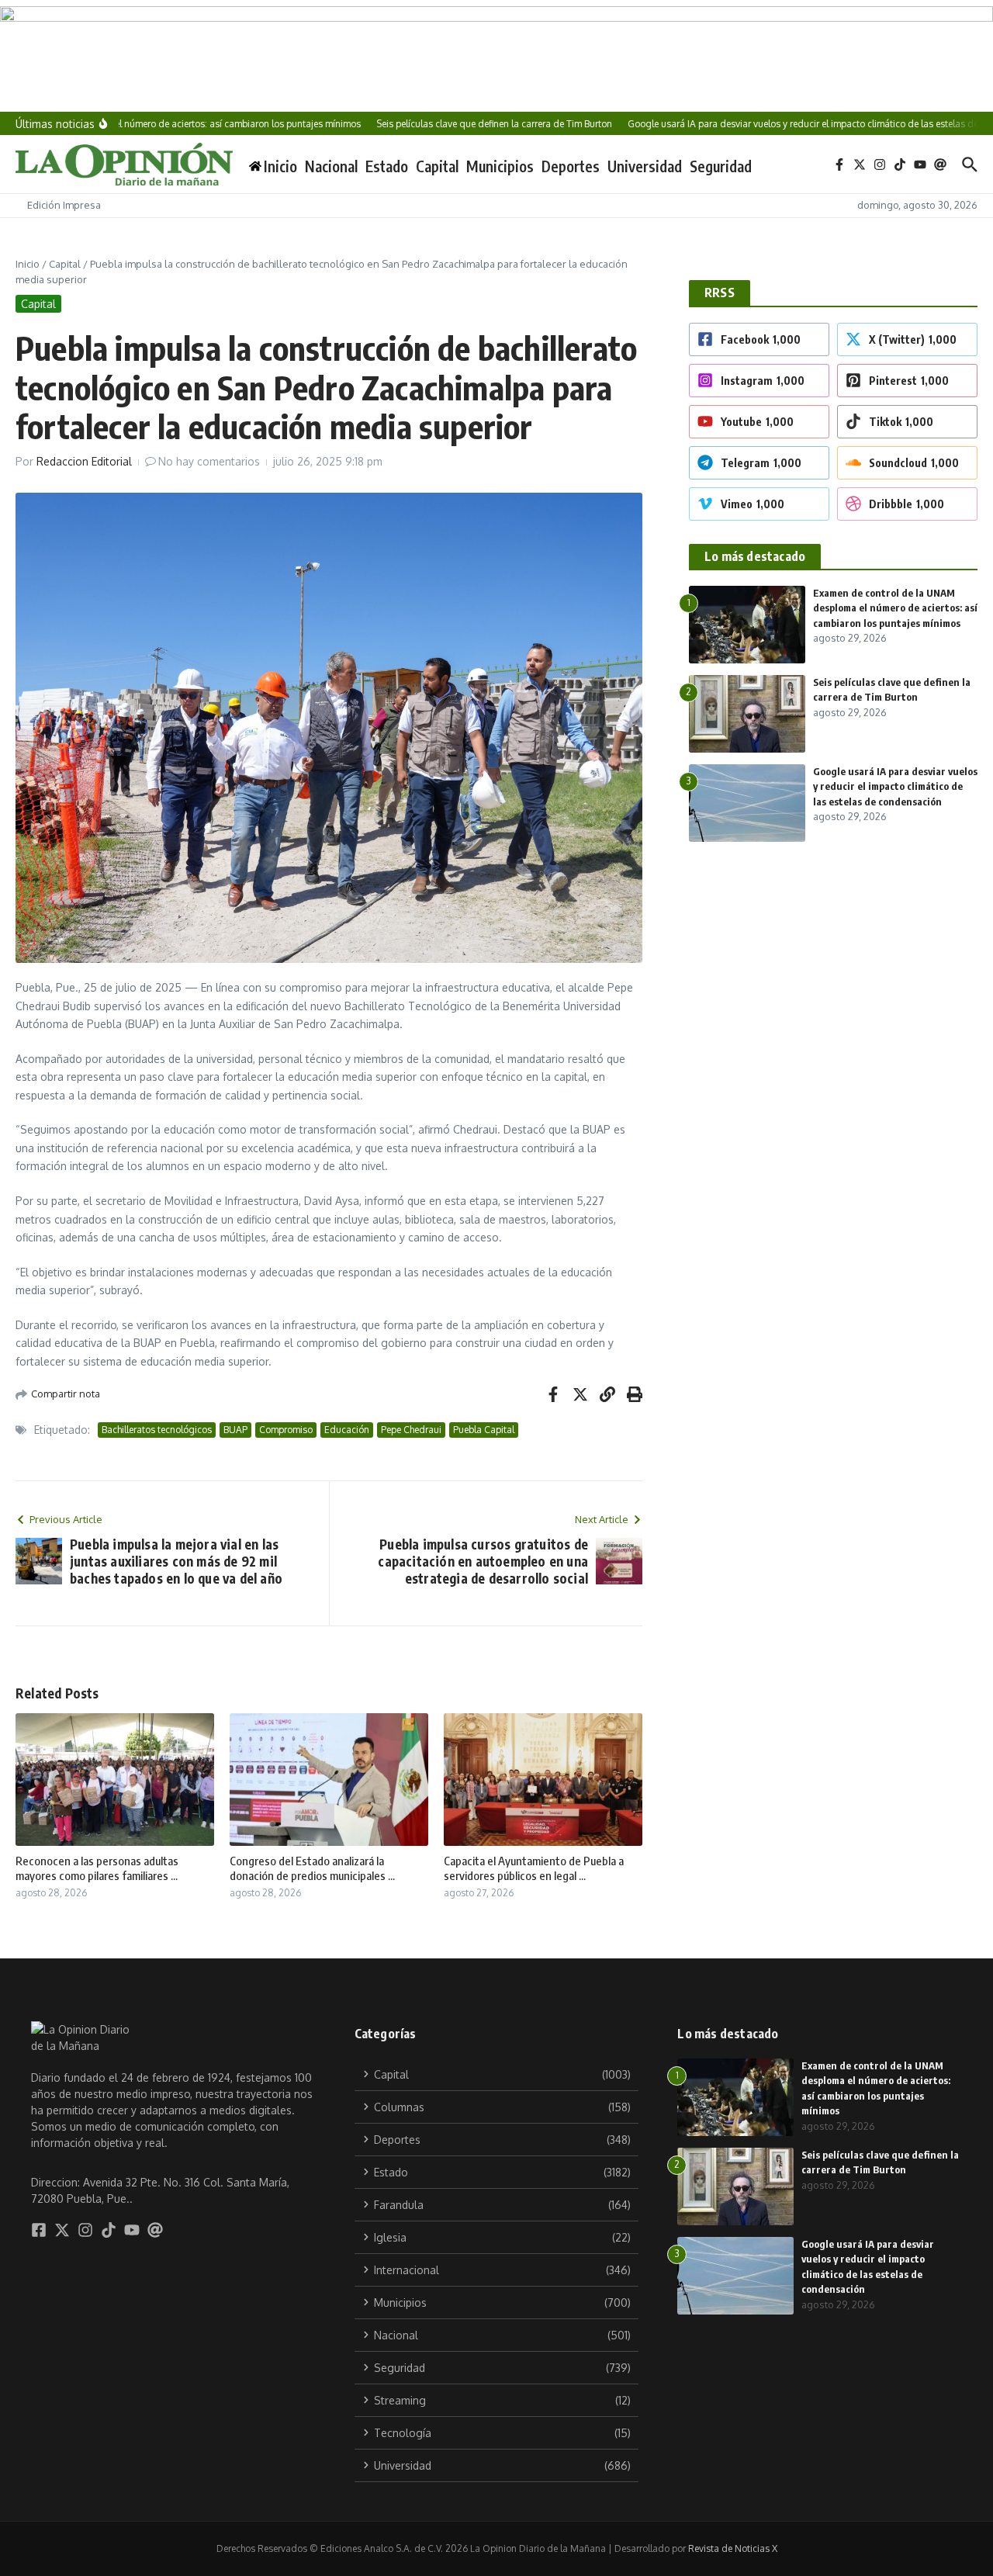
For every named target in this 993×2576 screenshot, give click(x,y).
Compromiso (286, 1430)
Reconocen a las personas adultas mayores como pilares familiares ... (97, 1868)
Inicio (28, 264)
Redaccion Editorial (84, 461)
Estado (387, 166)
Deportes (571, 166)
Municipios (500, 166)
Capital (437, 166)
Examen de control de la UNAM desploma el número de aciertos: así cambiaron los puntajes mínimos (895, 608)
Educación (347, 1430)
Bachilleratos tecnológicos (157, 1430)
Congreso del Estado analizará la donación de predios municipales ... (312, 1868)
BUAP (235, 1430)
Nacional (331, 166)
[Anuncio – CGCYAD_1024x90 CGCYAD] (496, 56)
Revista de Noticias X (733, 2548)
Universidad (645, 166)
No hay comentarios (209, 461)
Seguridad (721, 166)
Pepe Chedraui (411, 1430)
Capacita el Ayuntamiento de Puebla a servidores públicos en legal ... (534, 1868)
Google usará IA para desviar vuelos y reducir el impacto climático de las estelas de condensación (895, 786)
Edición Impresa (64, 205)
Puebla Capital (484, 1430)
